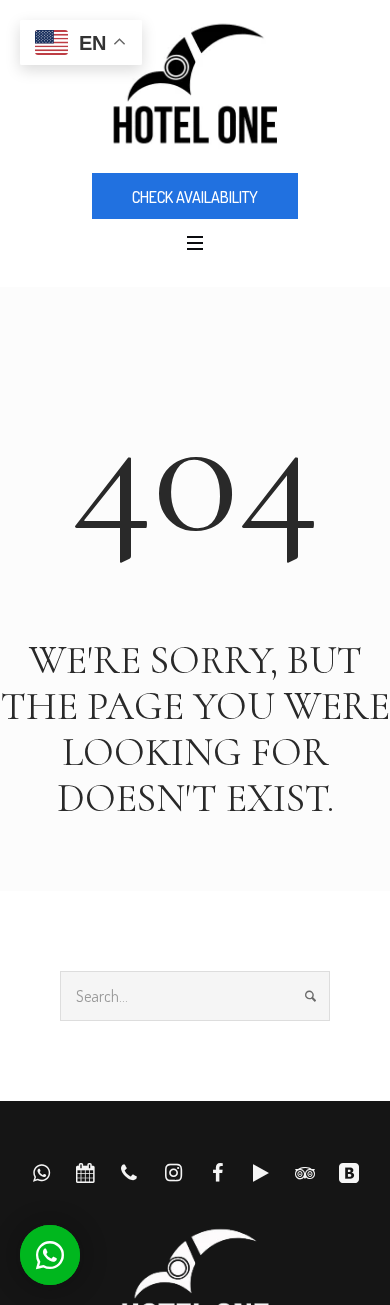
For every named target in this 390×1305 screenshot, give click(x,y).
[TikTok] (261, 1173)
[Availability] (85, 1173)
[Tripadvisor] (305, 1173)
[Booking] (349, 1173)
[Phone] (129, 1173)
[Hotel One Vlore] (195, 85)
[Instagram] (173, 1173)
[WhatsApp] (41, 1173)
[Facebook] (217, 1173)
